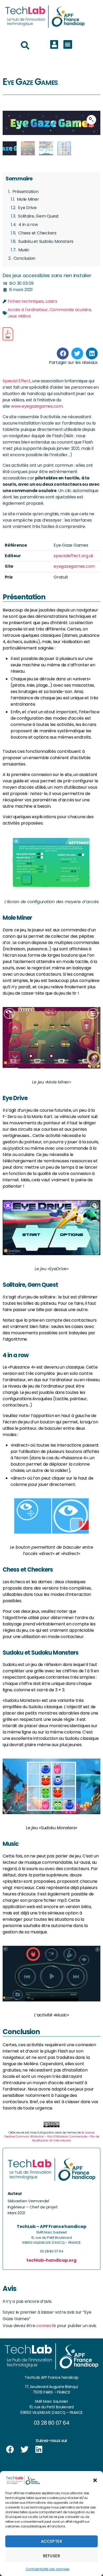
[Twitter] (25, 2449)
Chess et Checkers (37, 233)
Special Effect (17, 381)
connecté (46, 2326)
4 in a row (28, 225)
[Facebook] (10, 2449)
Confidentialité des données (48, 2569)
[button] (95, 2480)
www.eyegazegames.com (37, 406)
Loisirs (51, 301)
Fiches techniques (26, 301)
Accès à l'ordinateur (28, 310)
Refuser (52, 2556)
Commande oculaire (70, 310)
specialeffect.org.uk (74, 556)
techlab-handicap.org (51, 2260)
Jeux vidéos (19, 316)
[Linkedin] (39, 2449)
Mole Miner (28, 199)
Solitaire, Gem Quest (38, 216)
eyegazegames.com (74, 566)
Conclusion (25, 258)
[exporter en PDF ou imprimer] (8, 334)
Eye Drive (27, 208)
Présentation (25, 192)
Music (24, 250)
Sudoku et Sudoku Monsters (46, 241)
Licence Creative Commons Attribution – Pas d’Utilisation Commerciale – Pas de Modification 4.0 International (51, 2137)
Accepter (52, 2541)
